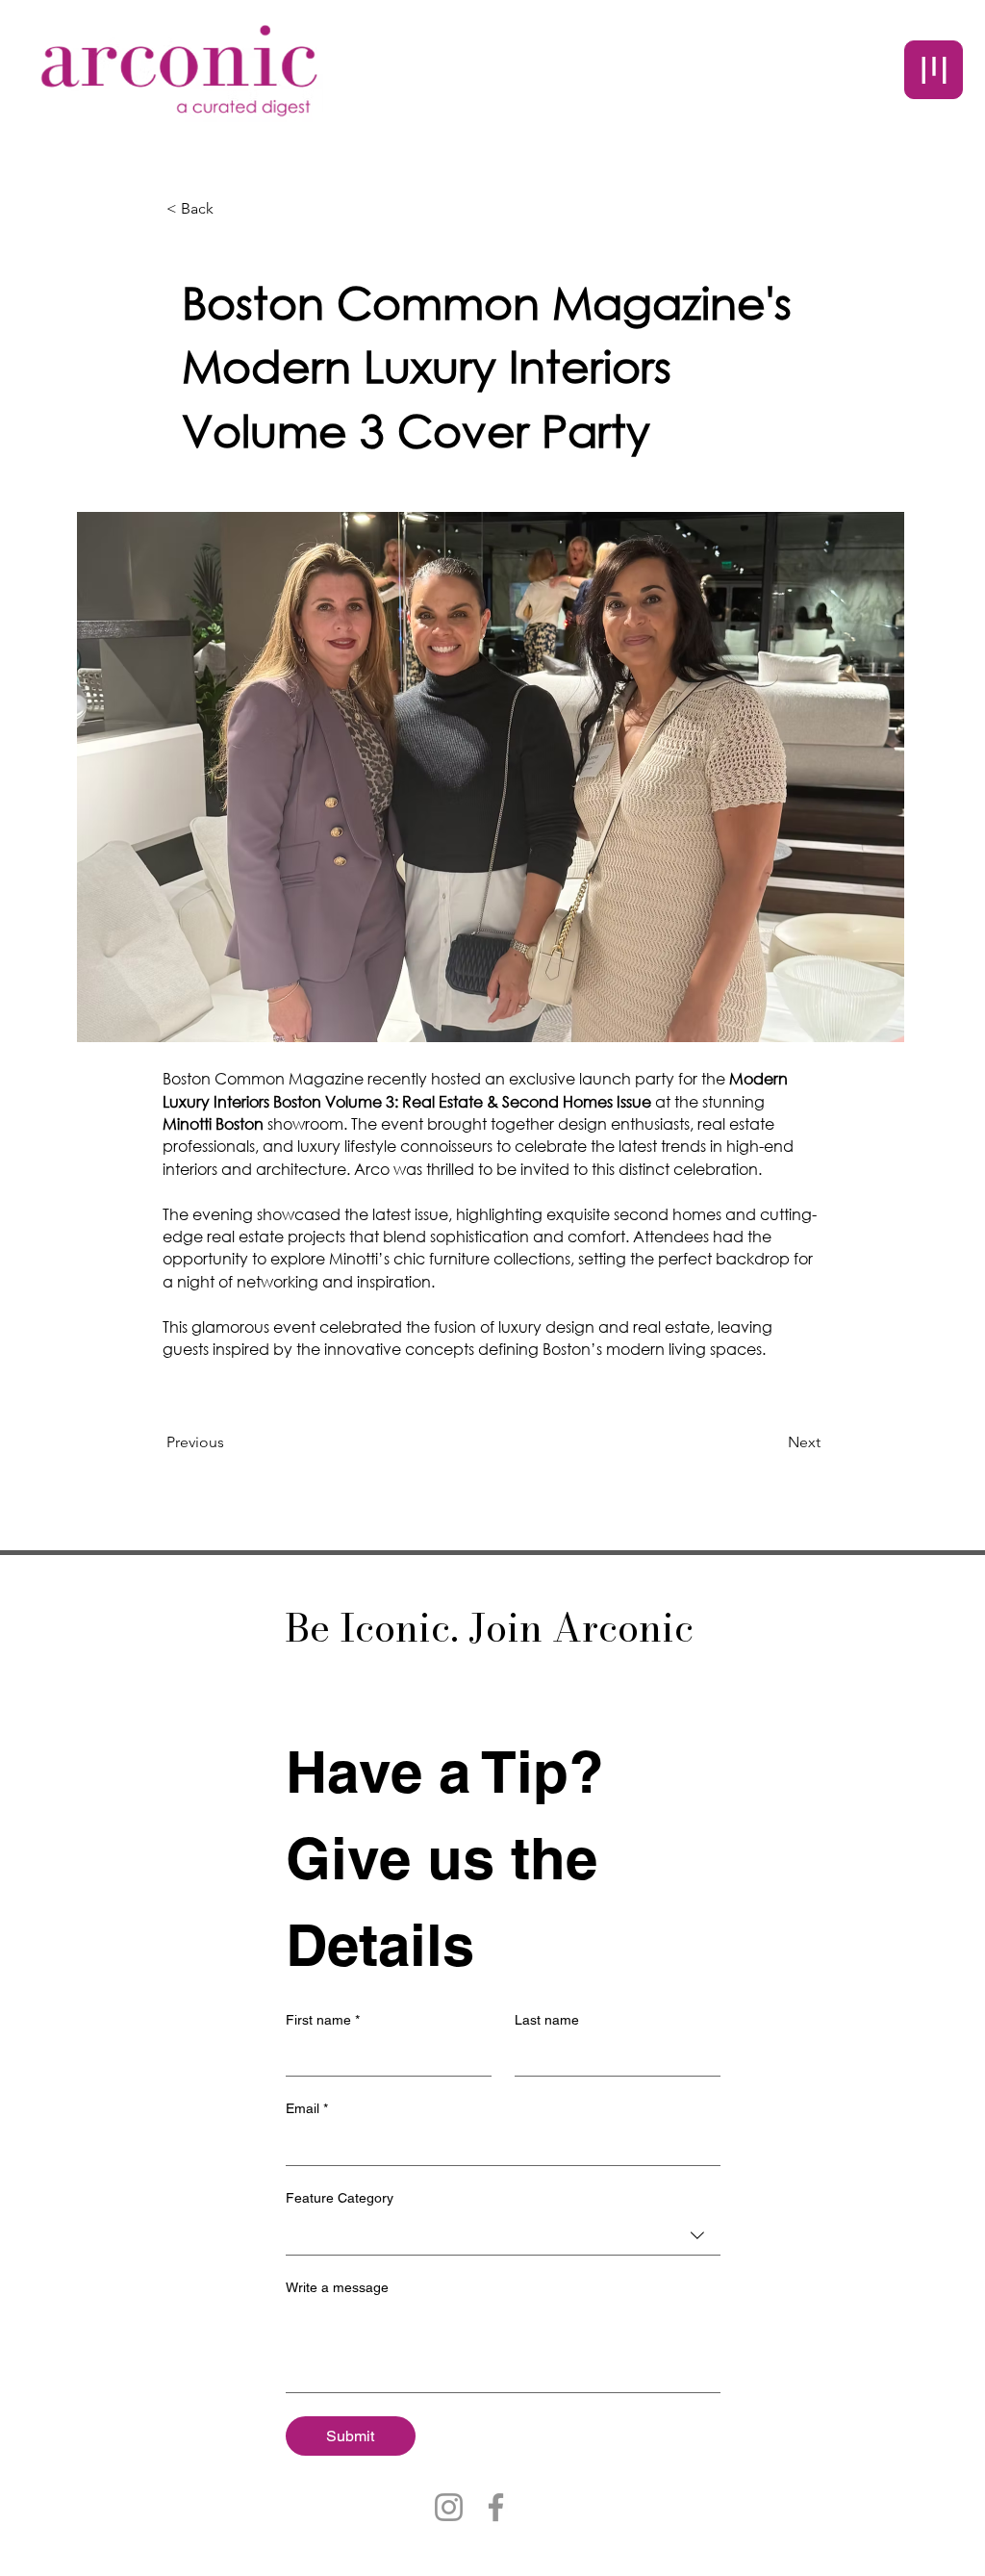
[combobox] (503, 2236)
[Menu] (934, 70)
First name (323, 2020)
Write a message (337, 2287)
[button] (230, 209)
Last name (547, 2020)
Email (307, 2108)
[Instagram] (449, 2507)
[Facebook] (496, 2507)
